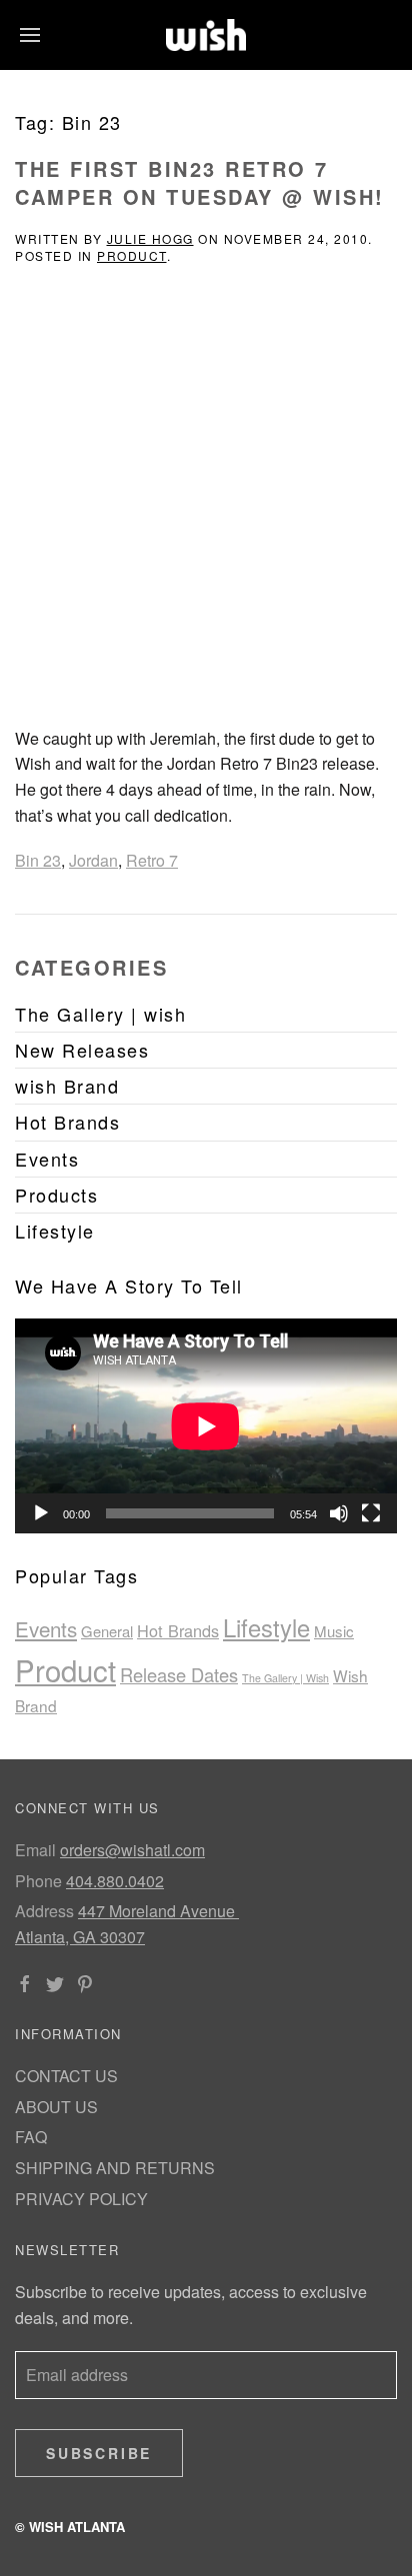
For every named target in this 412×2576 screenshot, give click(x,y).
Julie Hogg (150, 238)
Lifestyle (266, 1627)
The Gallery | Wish (285, 1678)
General (107, 1631)
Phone (38, 1881)
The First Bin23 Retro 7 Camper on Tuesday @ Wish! (200, 182)
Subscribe (99, 2453)
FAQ (31, 2137)
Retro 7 (152, 860)
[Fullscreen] (371, 1513)
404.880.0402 (115, 1881)
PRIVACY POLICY (81, 2199)
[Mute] (339, 1513)
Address (44, 1911)
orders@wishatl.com (132, 1850)
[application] (206, 1426)
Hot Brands (178, 1630)
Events (46, 1628)
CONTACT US (66, 2076)
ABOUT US (56, 2107)
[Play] (41, 1513)
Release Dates (179, 1674)
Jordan (93, 860)
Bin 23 (38, 860)
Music (334, 1631)
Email (35, 1850)
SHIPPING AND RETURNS (115, 2168)
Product (132, 255)
